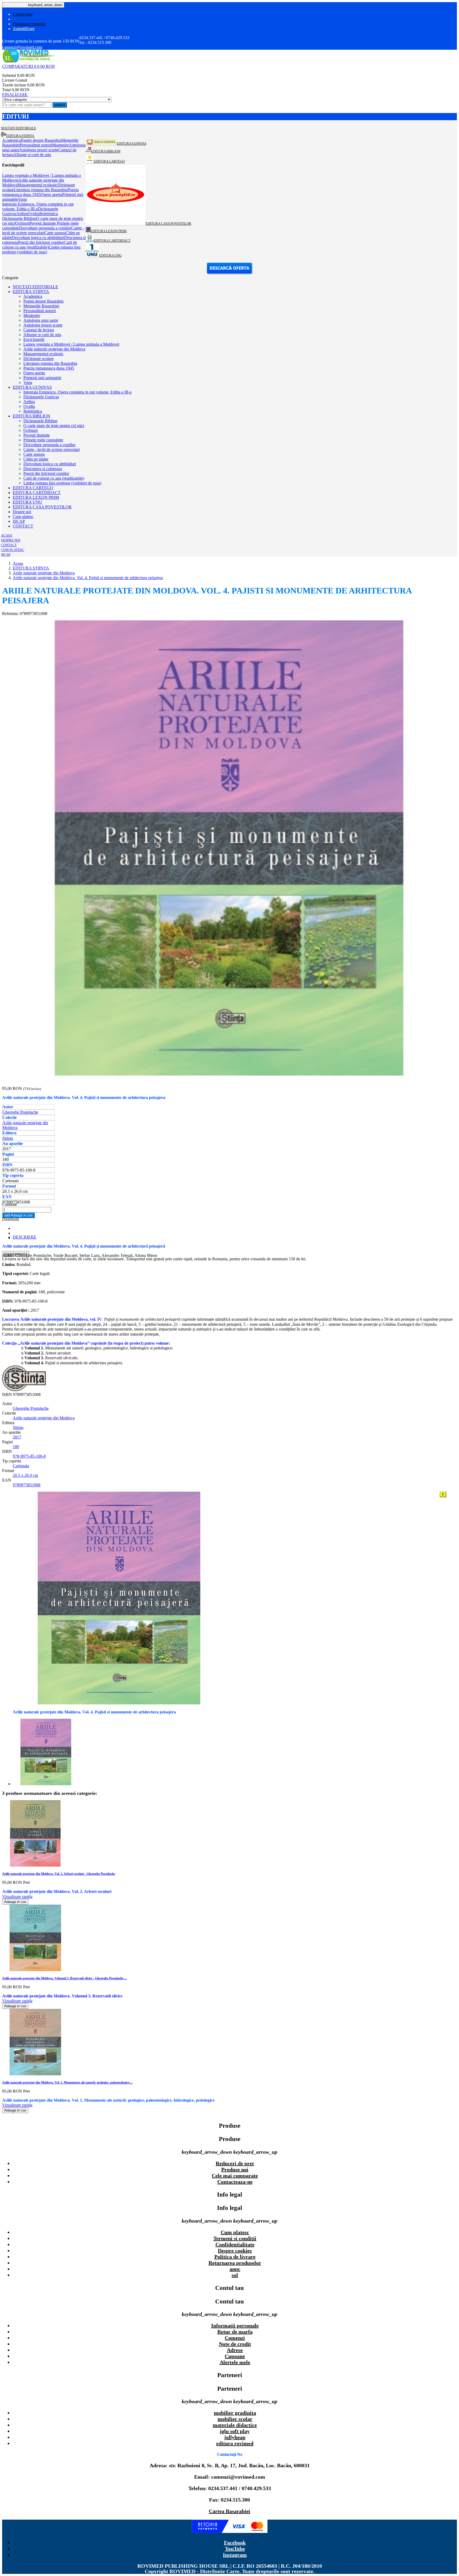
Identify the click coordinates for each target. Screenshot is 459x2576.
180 (16, 1447)
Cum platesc (23, 517)
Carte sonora (34, 454)
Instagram (235, 2555)
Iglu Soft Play (235, 2431)
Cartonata (21, 1466)
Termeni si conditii (235, 2238)
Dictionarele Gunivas (41, 397)
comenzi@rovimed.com (22, 47)
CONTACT (23, 526)
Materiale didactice (235, 2425)
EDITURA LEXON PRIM (36, 497)
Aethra (29, 402)
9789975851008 (27, 1485)
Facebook (235, 2542)
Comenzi (235, 2338)
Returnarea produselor (235, 2263)
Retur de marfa (235, 2332)
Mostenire (32, 315)
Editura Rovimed (235, 2443)
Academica (33, 296)
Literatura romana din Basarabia (50, 363)
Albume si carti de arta (42, 335)
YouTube (235, 2549)
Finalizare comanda (29, 24)
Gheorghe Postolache (20, 1112)
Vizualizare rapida (17, 1897)
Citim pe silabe (36, 459)
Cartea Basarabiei (229, 2511)
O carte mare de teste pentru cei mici (54, 426)
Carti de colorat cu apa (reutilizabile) (54, 478)
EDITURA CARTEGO (33, 488)
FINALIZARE (15, 95)
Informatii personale (235, 2326)
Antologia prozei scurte (43, 325)
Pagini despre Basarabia (43, 301)
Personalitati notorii (40, 311)
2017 (17, 1437)
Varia (28, 382)
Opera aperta (34, 373)
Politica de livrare (235, 2257)
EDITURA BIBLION (31, 416)
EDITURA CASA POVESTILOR (42, 507)
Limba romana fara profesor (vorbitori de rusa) (62, 483)
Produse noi (235, 2169)
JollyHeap (235, 2437)
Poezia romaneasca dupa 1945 (49, 368)
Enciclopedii (34, 339)
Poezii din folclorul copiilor (46, 473)
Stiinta (8, 1138)
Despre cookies (235, 2251)
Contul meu (23, 14)
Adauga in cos (18, 1215)
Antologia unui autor (41, 320)
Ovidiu (29, 406)
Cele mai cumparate (235, 2176)
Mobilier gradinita (235, 2413)
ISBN (8, 1394)
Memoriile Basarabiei (41, 306)
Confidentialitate (235, 2244)
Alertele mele (235, 2362)
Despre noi (22, 512)
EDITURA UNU (27, 502)
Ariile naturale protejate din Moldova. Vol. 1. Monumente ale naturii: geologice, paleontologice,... (67, 2082)
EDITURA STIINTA (31, 292)
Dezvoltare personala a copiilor (49, 445)
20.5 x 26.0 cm (25, 1475)
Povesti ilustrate (37, 435)
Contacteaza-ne (235, 2182)
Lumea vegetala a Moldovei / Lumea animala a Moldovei (71, 344)
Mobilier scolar (235, 2419)
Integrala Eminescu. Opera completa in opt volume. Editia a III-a (77, 392)
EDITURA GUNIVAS (32, 387)
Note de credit (235, 2344)
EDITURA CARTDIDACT (37, 493)
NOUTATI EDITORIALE (35, 287)
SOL (235, 2275)
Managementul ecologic (43, 354)
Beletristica (33, 411)
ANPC (235, 2269)
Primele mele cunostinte (43, 440)
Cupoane (235, 2356)
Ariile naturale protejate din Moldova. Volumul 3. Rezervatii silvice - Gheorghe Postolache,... (64, 1978)
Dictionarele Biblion (40, 421)
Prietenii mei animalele (42, 378)
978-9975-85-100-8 (29, 1456)
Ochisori (31, 430)
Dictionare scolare (39, 359)
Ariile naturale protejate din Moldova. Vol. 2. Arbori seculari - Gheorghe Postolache (59, 1874)
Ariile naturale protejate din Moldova (54, 349)
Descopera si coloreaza (43, 469)
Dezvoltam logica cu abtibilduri (50, 464)
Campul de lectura (39, 330)
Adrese (235, 2350)
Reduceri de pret (235, 2163)
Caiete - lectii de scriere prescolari (52, 449)
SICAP (19, 521)
